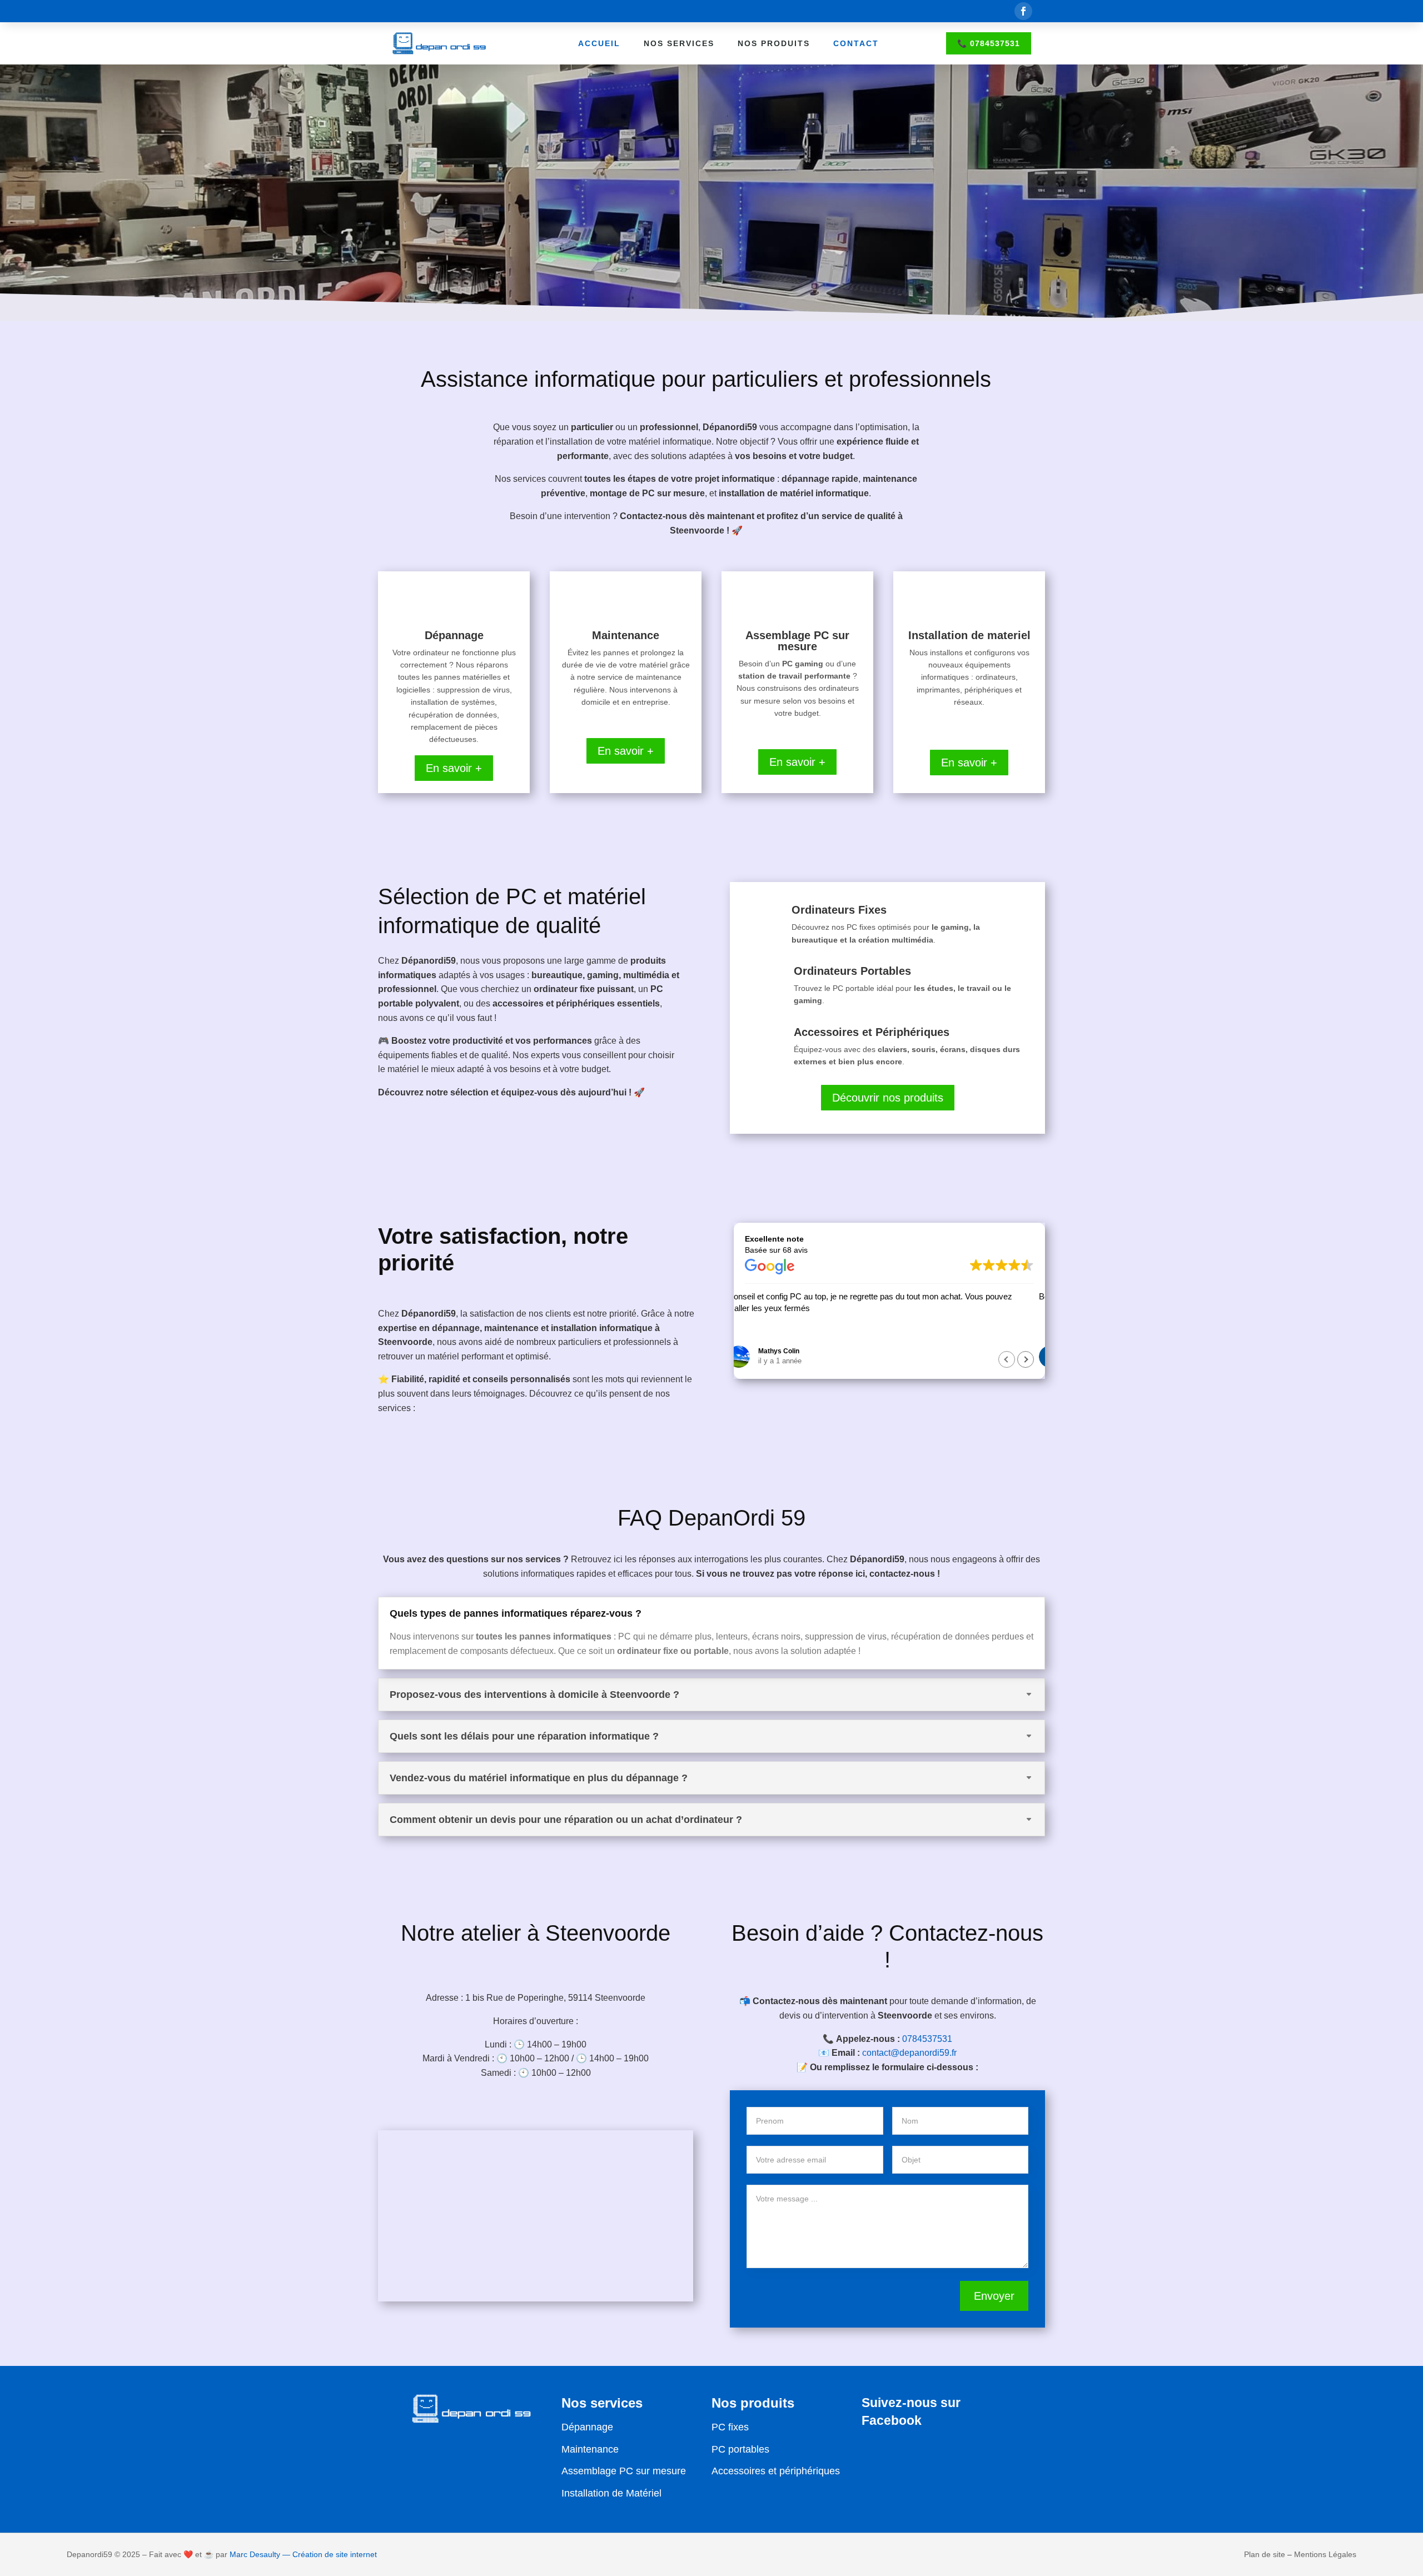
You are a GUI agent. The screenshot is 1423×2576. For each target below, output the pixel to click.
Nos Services (679, 43)
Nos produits (774, 43)
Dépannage (587, 2427)
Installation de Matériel (611, 2493)
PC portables (740, 2449)
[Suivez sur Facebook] (1023, 11)
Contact (856, 43)
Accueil (599, 43)
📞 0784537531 (989, 43)
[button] (1026, 1359)
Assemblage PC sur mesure (624, 2471)
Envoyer (994, 2296)
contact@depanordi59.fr (909, 2053)
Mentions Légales (1325, 2554)
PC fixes (730, 2427)
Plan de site (1265, 2554)
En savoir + (454, 768)
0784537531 (927, 2039)
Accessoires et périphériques (776, 2471)
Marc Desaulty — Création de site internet (303, 2554)
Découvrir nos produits (888, 1098)
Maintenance (590, 2449)
